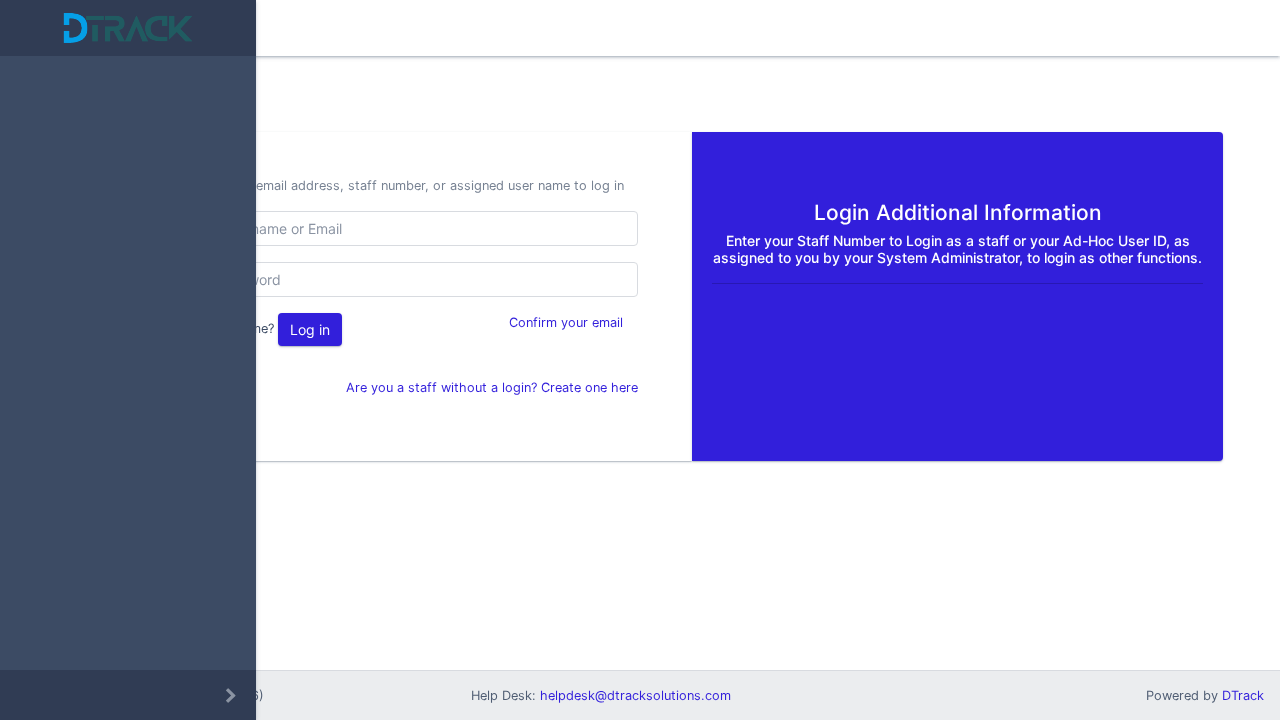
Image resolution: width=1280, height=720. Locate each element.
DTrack (1243, 695)
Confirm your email (566, 322)
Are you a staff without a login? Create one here (492, 387)
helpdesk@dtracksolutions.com (635, 695)
